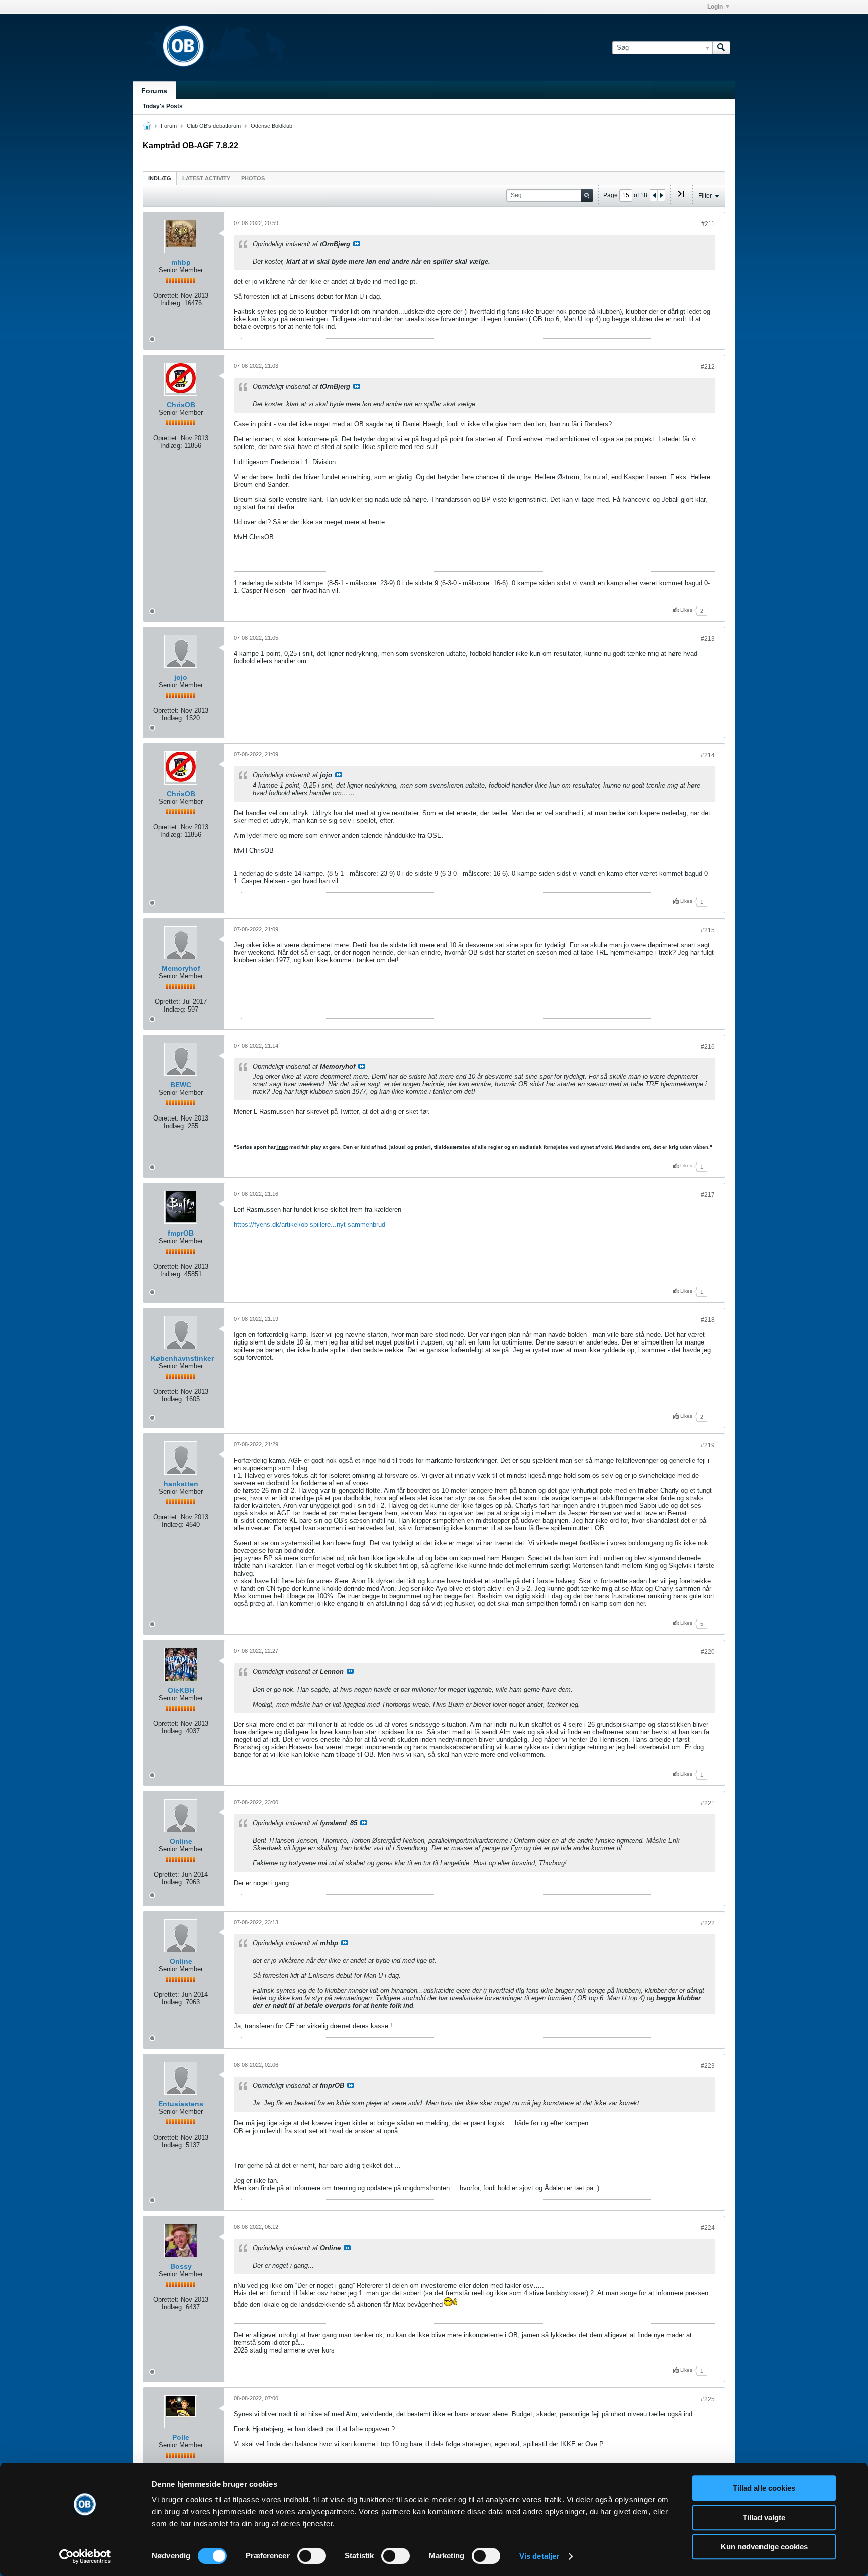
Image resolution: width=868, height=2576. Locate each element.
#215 (708, 930)
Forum (169, 126)
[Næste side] (661, 195)
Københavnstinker (182, 1358)
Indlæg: (171, 303)
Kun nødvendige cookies (764, 2547)
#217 (708, 1195)
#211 (708, 224)
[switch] (312, 2556)
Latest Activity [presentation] (206, 178)
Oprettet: (166, 296)
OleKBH (181, 1690)
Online (181, 1841)
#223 (708, 2066)
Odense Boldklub (272, 126)
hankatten (181, 1484)
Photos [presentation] (253, 178)
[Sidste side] (681, 198)
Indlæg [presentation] (160, 178)
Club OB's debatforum (214, 126)
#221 (708, 1803)
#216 (708, 1047)
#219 (708, 1445)
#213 (708, 639)
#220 (708, 1652)
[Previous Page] (654, 195)
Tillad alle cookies (764, 2488)
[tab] (160, 178)
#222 (708, 1923)
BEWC (181, 1085)
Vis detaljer (539, 2556)
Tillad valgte (764, 2517)
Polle (181, 2437)
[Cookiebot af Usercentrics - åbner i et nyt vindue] (85, 2556)
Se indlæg (357, 244)
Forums (154, 91)
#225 (708, 2399)
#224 (708, 2228)
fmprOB (181, 1233)
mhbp (181, 262)
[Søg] (721, 48)
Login (715, 7)
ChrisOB (181, 405)
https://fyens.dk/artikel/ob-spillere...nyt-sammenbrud (309, 1225)
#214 (708, 755)
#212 (708, 367)
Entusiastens (181, 2104)
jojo (181, 677)
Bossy (181, 2266)
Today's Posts (163, 106)
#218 (708, 1320)
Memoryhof (181, 968)
